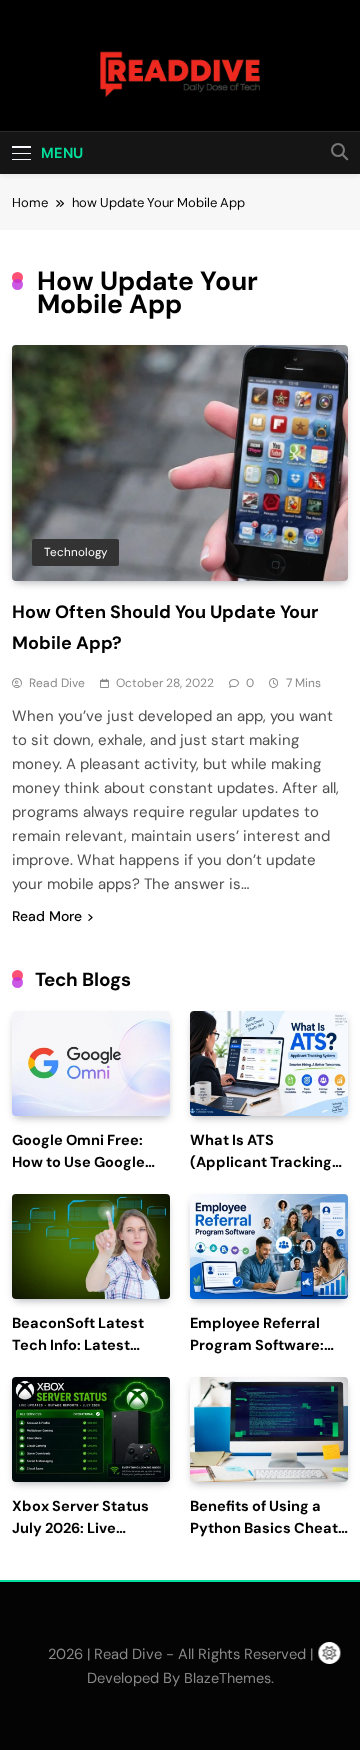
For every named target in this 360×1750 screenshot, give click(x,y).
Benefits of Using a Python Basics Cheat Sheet (264, 1528)
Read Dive (57, 683)
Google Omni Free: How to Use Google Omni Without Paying (87, 1162)
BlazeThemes (227, 1678)
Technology (75, 552)
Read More (47, 916)
